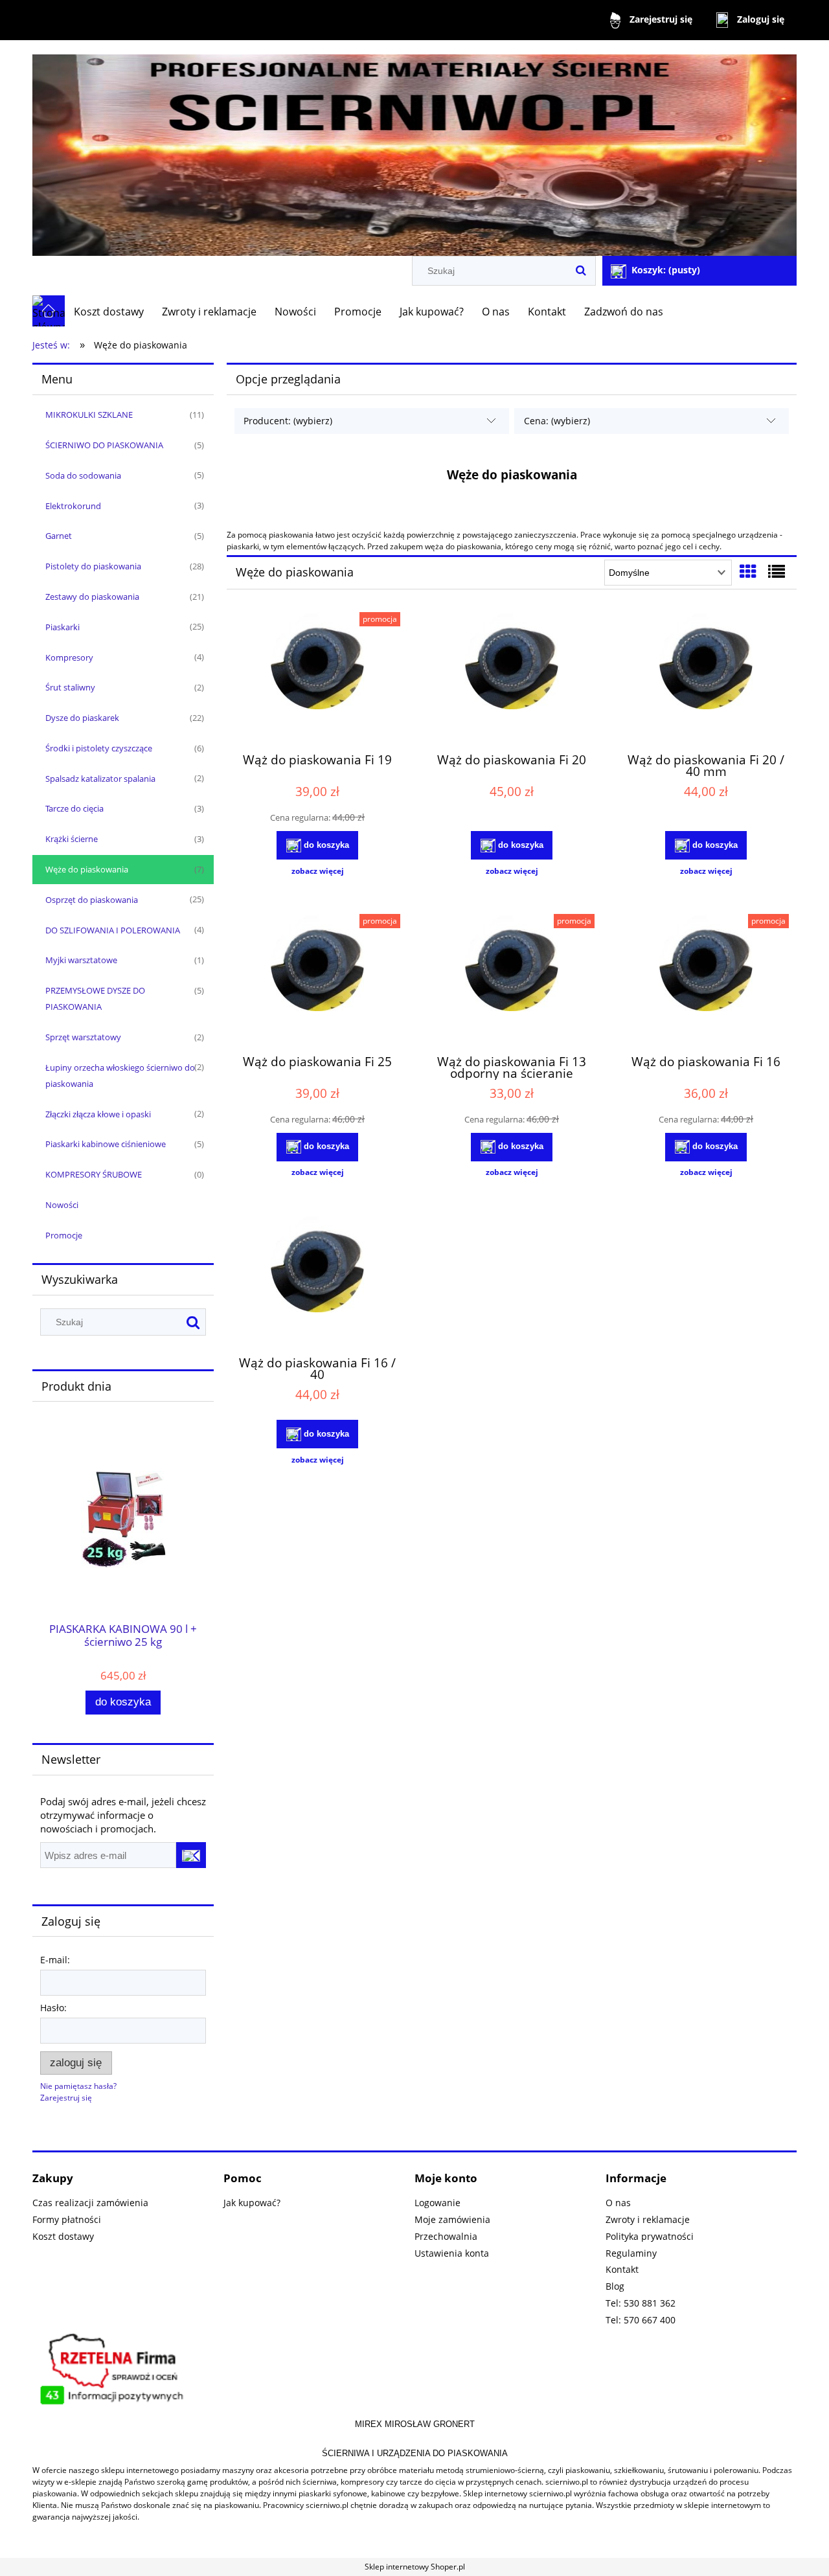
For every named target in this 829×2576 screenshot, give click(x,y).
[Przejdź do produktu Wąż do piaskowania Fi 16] (706, 979)
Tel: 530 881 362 (641, 2303)
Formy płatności (67, 2219)
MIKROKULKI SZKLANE (89, 415)
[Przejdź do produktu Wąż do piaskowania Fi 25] (317, 979)
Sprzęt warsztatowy (83, 1037)
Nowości (62, 1205)
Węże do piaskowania (87, 869)
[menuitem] (109, 312)
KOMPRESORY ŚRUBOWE (94, 1174)
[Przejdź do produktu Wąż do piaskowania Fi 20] (512, 677)
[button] (317, 871)
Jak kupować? (252, 2203)
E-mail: (55, 1960)
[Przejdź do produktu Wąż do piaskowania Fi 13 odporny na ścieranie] (512, 979)
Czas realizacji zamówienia (90, 2203)
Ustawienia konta (452, 2253)
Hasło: (53, 2008)
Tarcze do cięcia (74, 808)
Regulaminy (631, 2253)
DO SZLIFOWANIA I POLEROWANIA (113, 930)
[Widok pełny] (777, 571)
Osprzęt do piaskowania (92, 900)
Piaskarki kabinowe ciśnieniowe (106, 1144)
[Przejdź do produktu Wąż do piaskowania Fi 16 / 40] (317, 1280)
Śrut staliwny (70, 687)
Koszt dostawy (63, 2236)
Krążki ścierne (72, 839)
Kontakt (622, 2269)
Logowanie (437, 2203)
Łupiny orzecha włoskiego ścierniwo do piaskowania (120, 1076)
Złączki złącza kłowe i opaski (98, 1114)
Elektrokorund (73, 506)
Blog (615, 2286)
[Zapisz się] (191, 1855)
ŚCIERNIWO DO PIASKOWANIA (104, 445)
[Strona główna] (414, 149)
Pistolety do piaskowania (93, 566)
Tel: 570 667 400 (641, 2320)
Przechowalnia (446, 2236)
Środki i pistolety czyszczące (99, 748)
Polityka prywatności (650, 2236)
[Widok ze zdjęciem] (748, 571)
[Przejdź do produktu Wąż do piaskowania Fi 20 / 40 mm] (706, 677)
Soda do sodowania (83, 475)
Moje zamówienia (452, 2219)
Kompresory (69, 657)
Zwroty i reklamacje (648, 2219)
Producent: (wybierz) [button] (288, 421)
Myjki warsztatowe (81, 960)
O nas (618, 2203)
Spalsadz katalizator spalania (100, 779)
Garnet (59, 536)
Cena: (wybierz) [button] (557, 421)
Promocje (64, 1235)
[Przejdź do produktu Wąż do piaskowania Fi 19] (317, 677)
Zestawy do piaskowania (92, 597)
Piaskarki (62, 627)
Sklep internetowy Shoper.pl (415, 2567)
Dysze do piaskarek (82, 718)
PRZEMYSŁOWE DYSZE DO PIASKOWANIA (95, 998)
